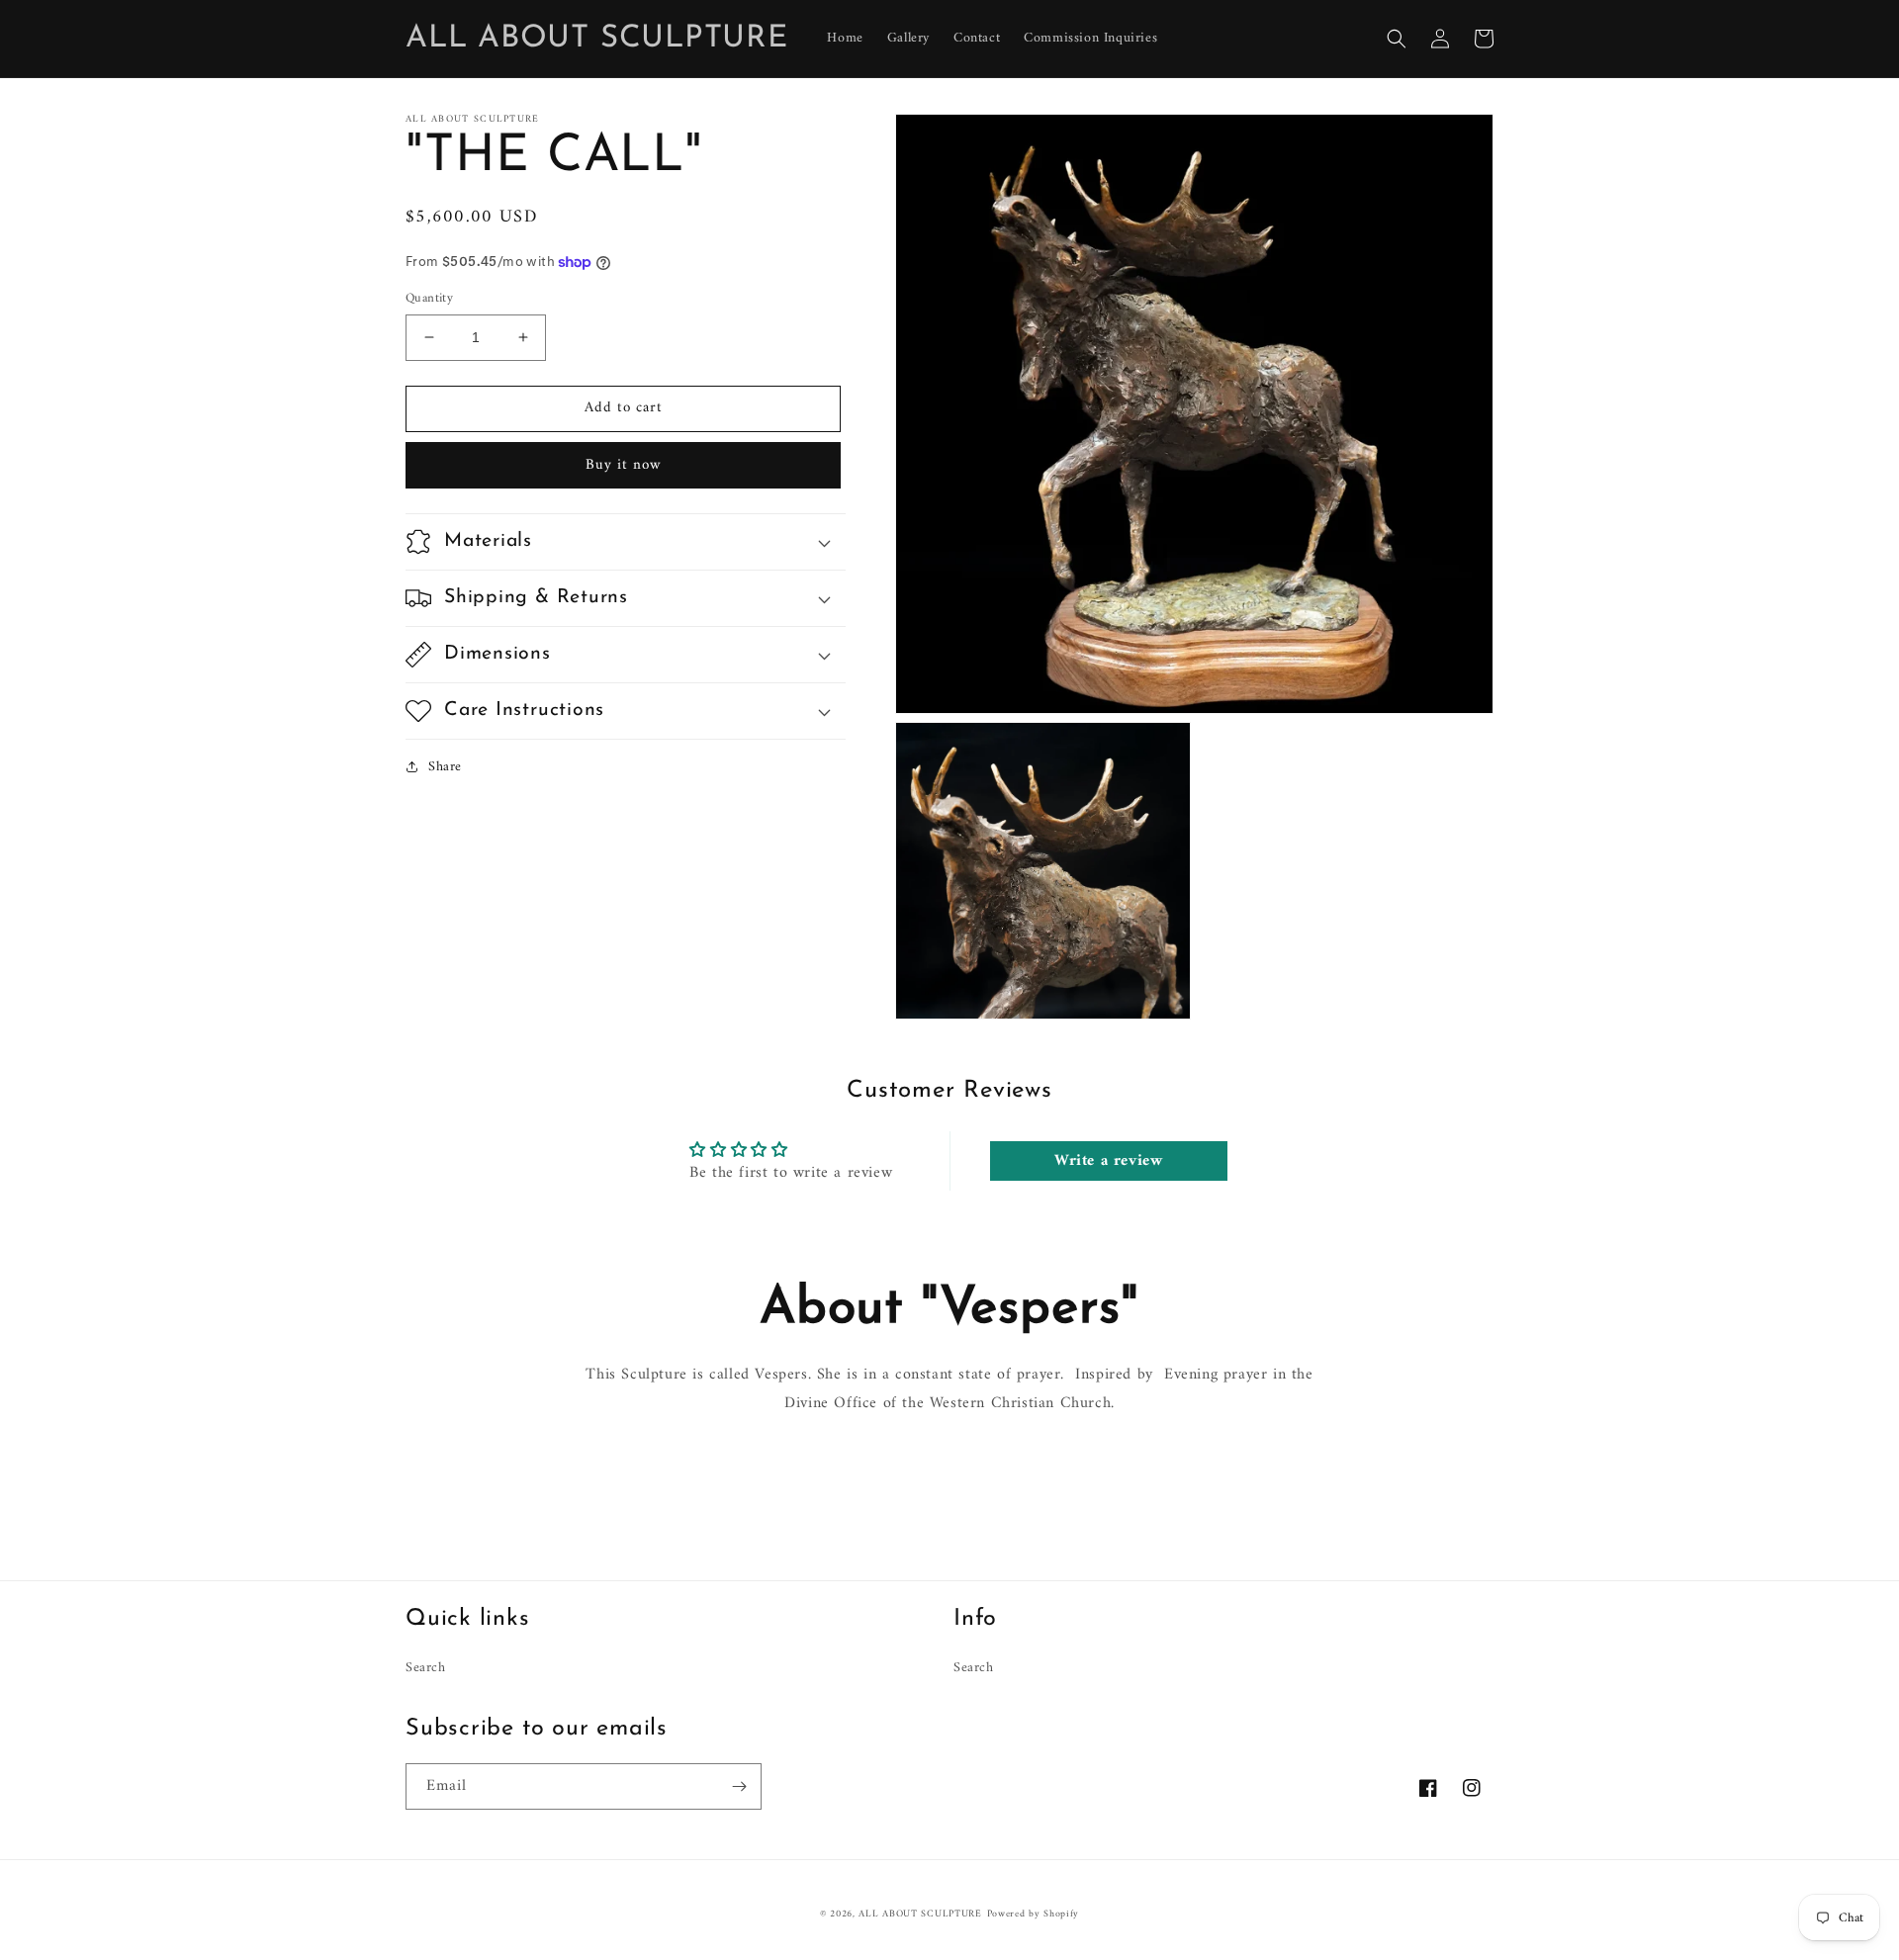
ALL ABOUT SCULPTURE (920, 1914)
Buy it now (624, 465)
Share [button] (445, 767)
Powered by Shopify (1034, 1914)
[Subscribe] (739, 1786)
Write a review (1108, 1161)
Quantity (429, 299)
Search (426, 1668)
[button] (1397, 39)
